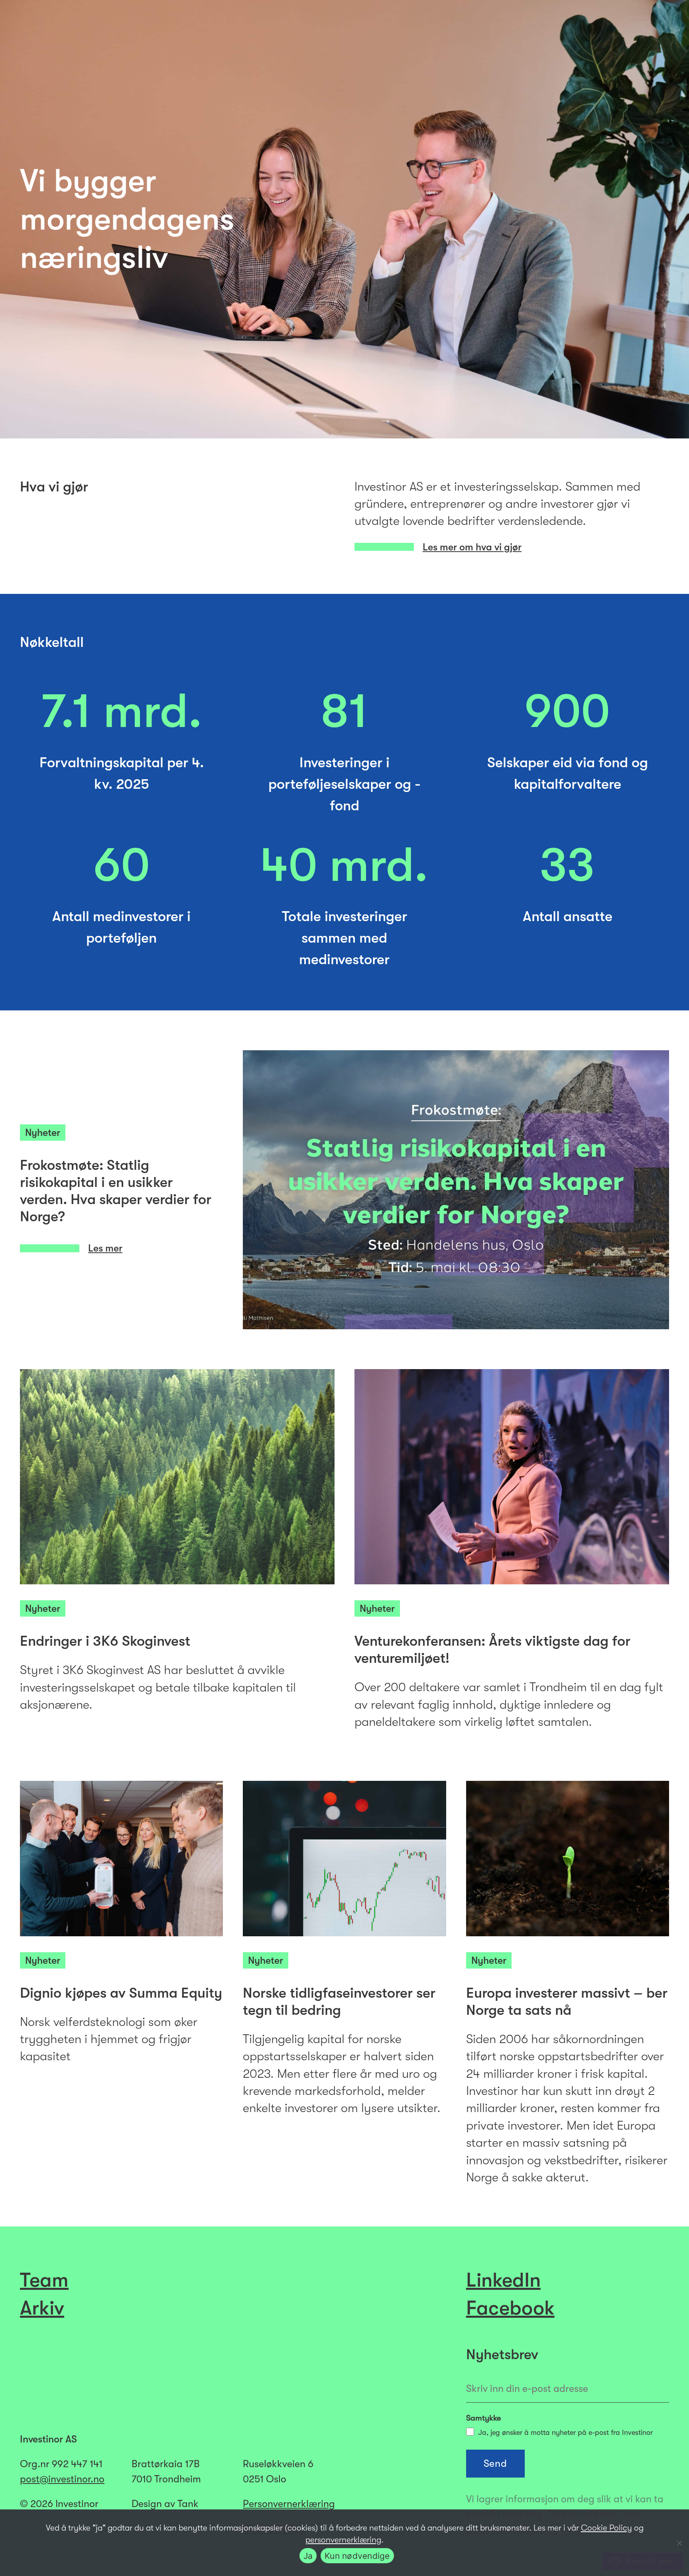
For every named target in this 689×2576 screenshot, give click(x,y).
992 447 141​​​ (77, 2464)
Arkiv (42, 2308)
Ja (308, 2556)
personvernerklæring (343, 2540)
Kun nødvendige (357, 2556)
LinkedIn (503, 2280)
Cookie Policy (606, 2528)
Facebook (510, 2308)
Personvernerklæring (289, 2504)
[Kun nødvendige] (679, 2543)
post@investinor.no (62, 2479)
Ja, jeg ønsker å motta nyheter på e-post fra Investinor (565, 2433)
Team (44, 2280)
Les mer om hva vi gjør (472, 547)
